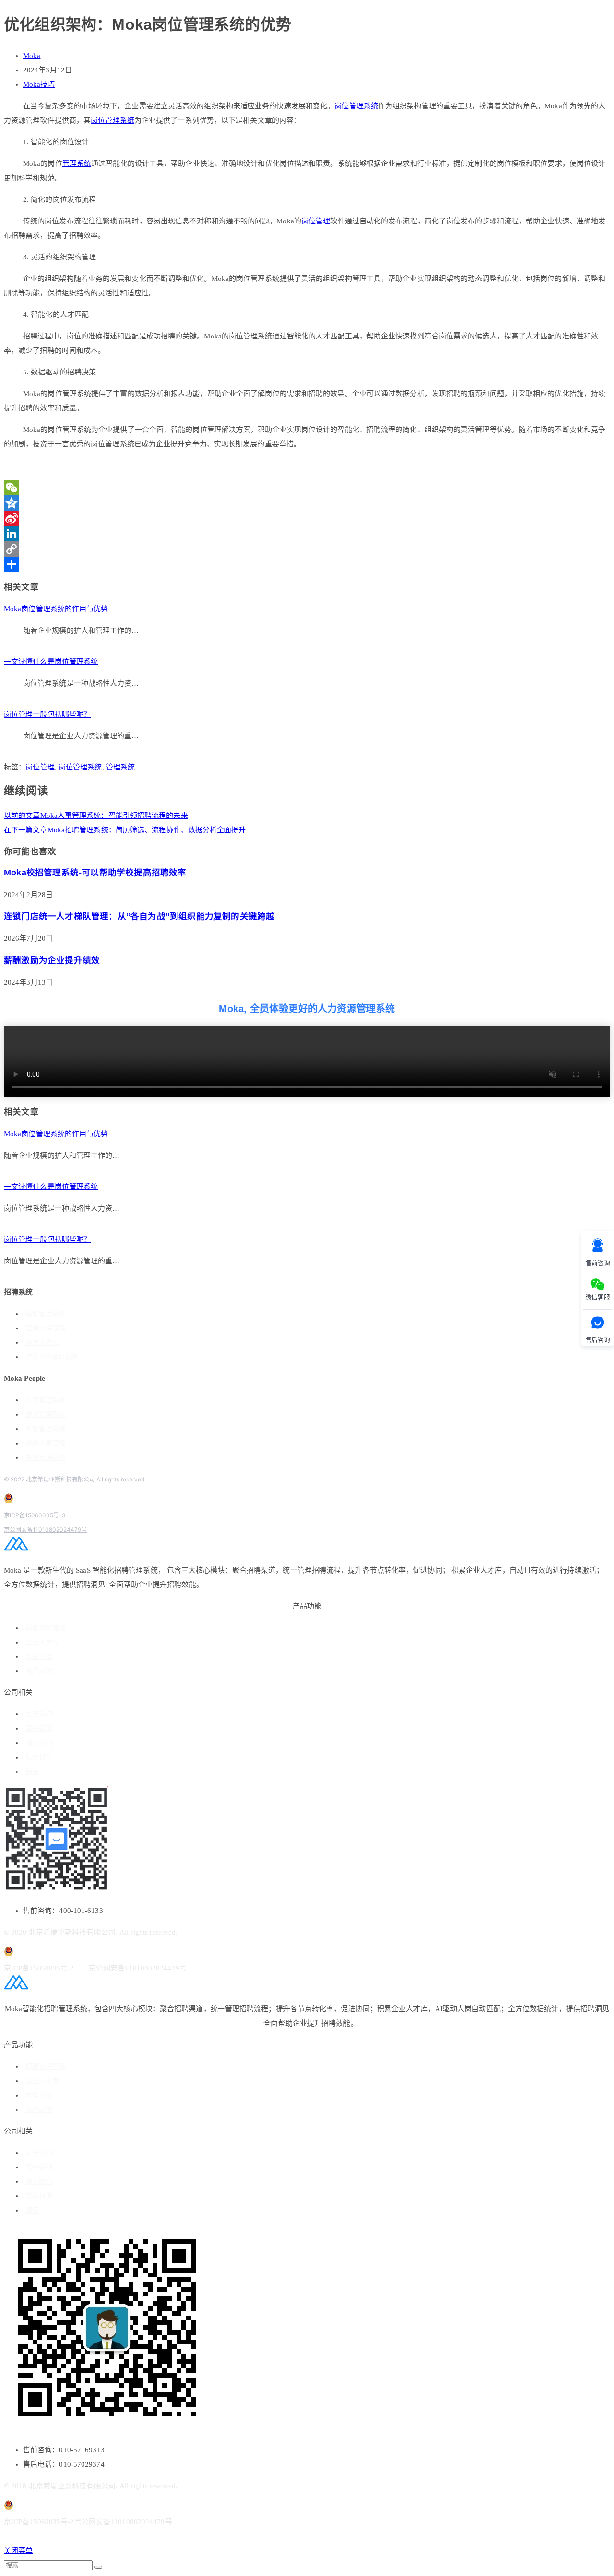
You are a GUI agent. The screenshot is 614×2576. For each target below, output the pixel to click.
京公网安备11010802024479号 (45, 1530)
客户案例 (39, 1729)
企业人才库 (42, 1642)
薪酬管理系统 (46, 1429)
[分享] (307, 564)
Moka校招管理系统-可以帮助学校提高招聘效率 (95, 873)
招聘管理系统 (46, 1314)
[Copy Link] (307, 549)
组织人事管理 (46, 1443)
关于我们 (39, 1714)
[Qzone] (307, 503)
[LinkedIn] (307, 534)
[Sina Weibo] (307, 518)
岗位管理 (316, 221)
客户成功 (39, 1671)
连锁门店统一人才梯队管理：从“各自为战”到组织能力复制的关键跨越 (139, 916)
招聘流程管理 (46, 1328)
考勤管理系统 (46, 1458)
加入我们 (39, 1743)
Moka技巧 (39, 84)
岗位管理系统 (356, 106)
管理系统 (77, 163)
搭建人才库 (42, 1343)
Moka (32, 56)
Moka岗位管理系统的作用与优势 (56, 609)
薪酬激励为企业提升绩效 (52, 960)
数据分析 (39, 1657)
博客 (32, 1772)
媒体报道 (39, 1757)
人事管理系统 (46, 1400)
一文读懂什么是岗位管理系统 (51, 662)
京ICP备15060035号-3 (35, 1515)
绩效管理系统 (46, 1415)
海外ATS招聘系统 (52, 1357)
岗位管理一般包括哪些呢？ (47, 714)
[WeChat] (307, 488)
